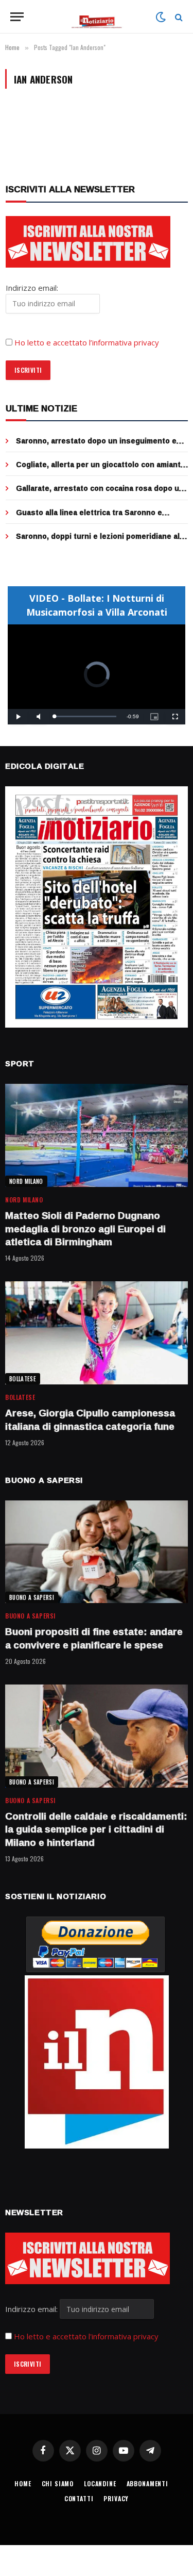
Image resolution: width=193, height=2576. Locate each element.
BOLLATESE (23, 1379)
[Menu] (17, 17)
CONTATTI (79, 2498)
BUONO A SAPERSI (32, 1597)
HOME (23, 2483)
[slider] (85, 716)
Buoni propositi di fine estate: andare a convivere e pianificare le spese (94, 1638)
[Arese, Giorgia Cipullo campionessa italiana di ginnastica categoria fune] (97, 1333)
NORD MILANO (26, 1181)
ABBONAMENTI (147, 2483)
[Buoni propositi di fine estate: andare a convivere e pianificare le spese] (97, 1552)
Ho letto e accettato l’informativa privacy (87, 342)
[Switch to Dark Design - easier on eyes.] (161, 17)
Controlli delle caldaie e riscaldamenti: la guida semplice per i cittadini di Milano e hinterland (96, 1829)
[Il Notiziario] (97, 17)
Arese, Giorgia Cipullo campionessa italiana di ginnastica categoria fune (90, 1419)
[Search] (178, 17)
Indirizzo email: (32, 2309)
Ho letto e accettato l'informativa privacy (86, 2336)
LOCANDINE (100, 2483)
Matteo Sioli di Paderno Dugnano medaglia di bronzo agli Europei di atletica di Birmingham (85, 1229)
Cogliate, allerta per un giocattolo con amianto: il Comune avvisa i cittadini (102, 469)
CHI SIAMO (58, 2483)
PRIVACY (116, 2498)
